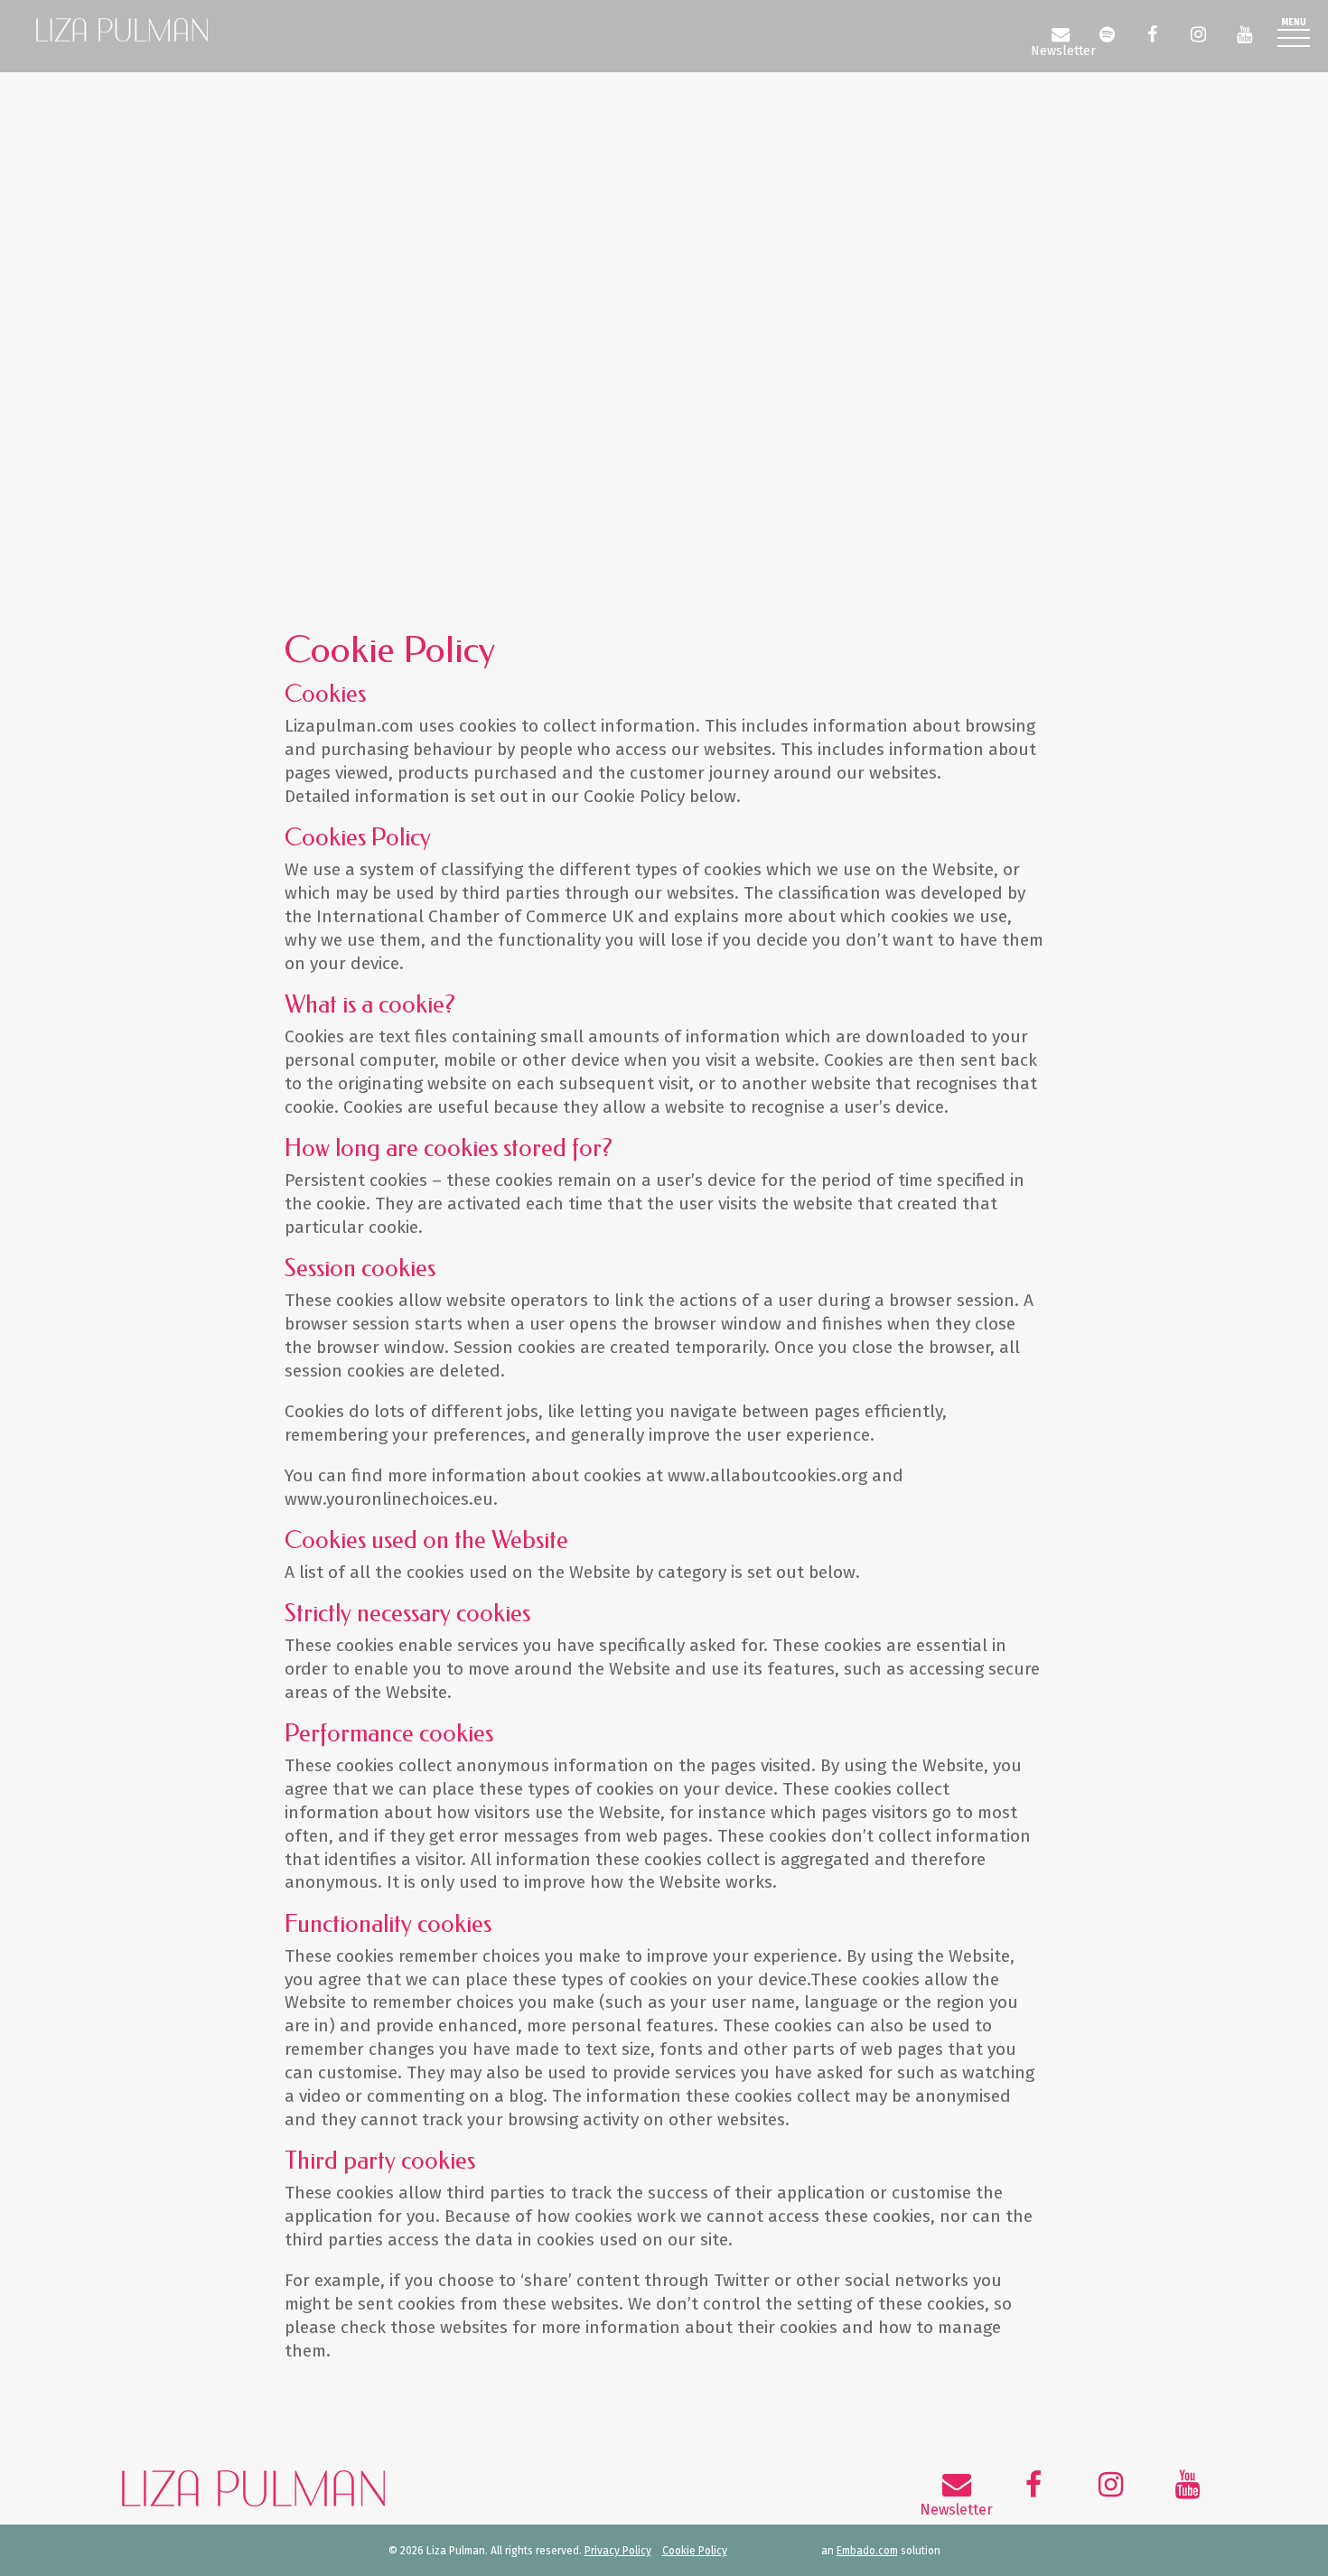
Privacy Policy (618, 2551)
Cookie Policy (695, 2551)
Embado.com (867, 2551)
